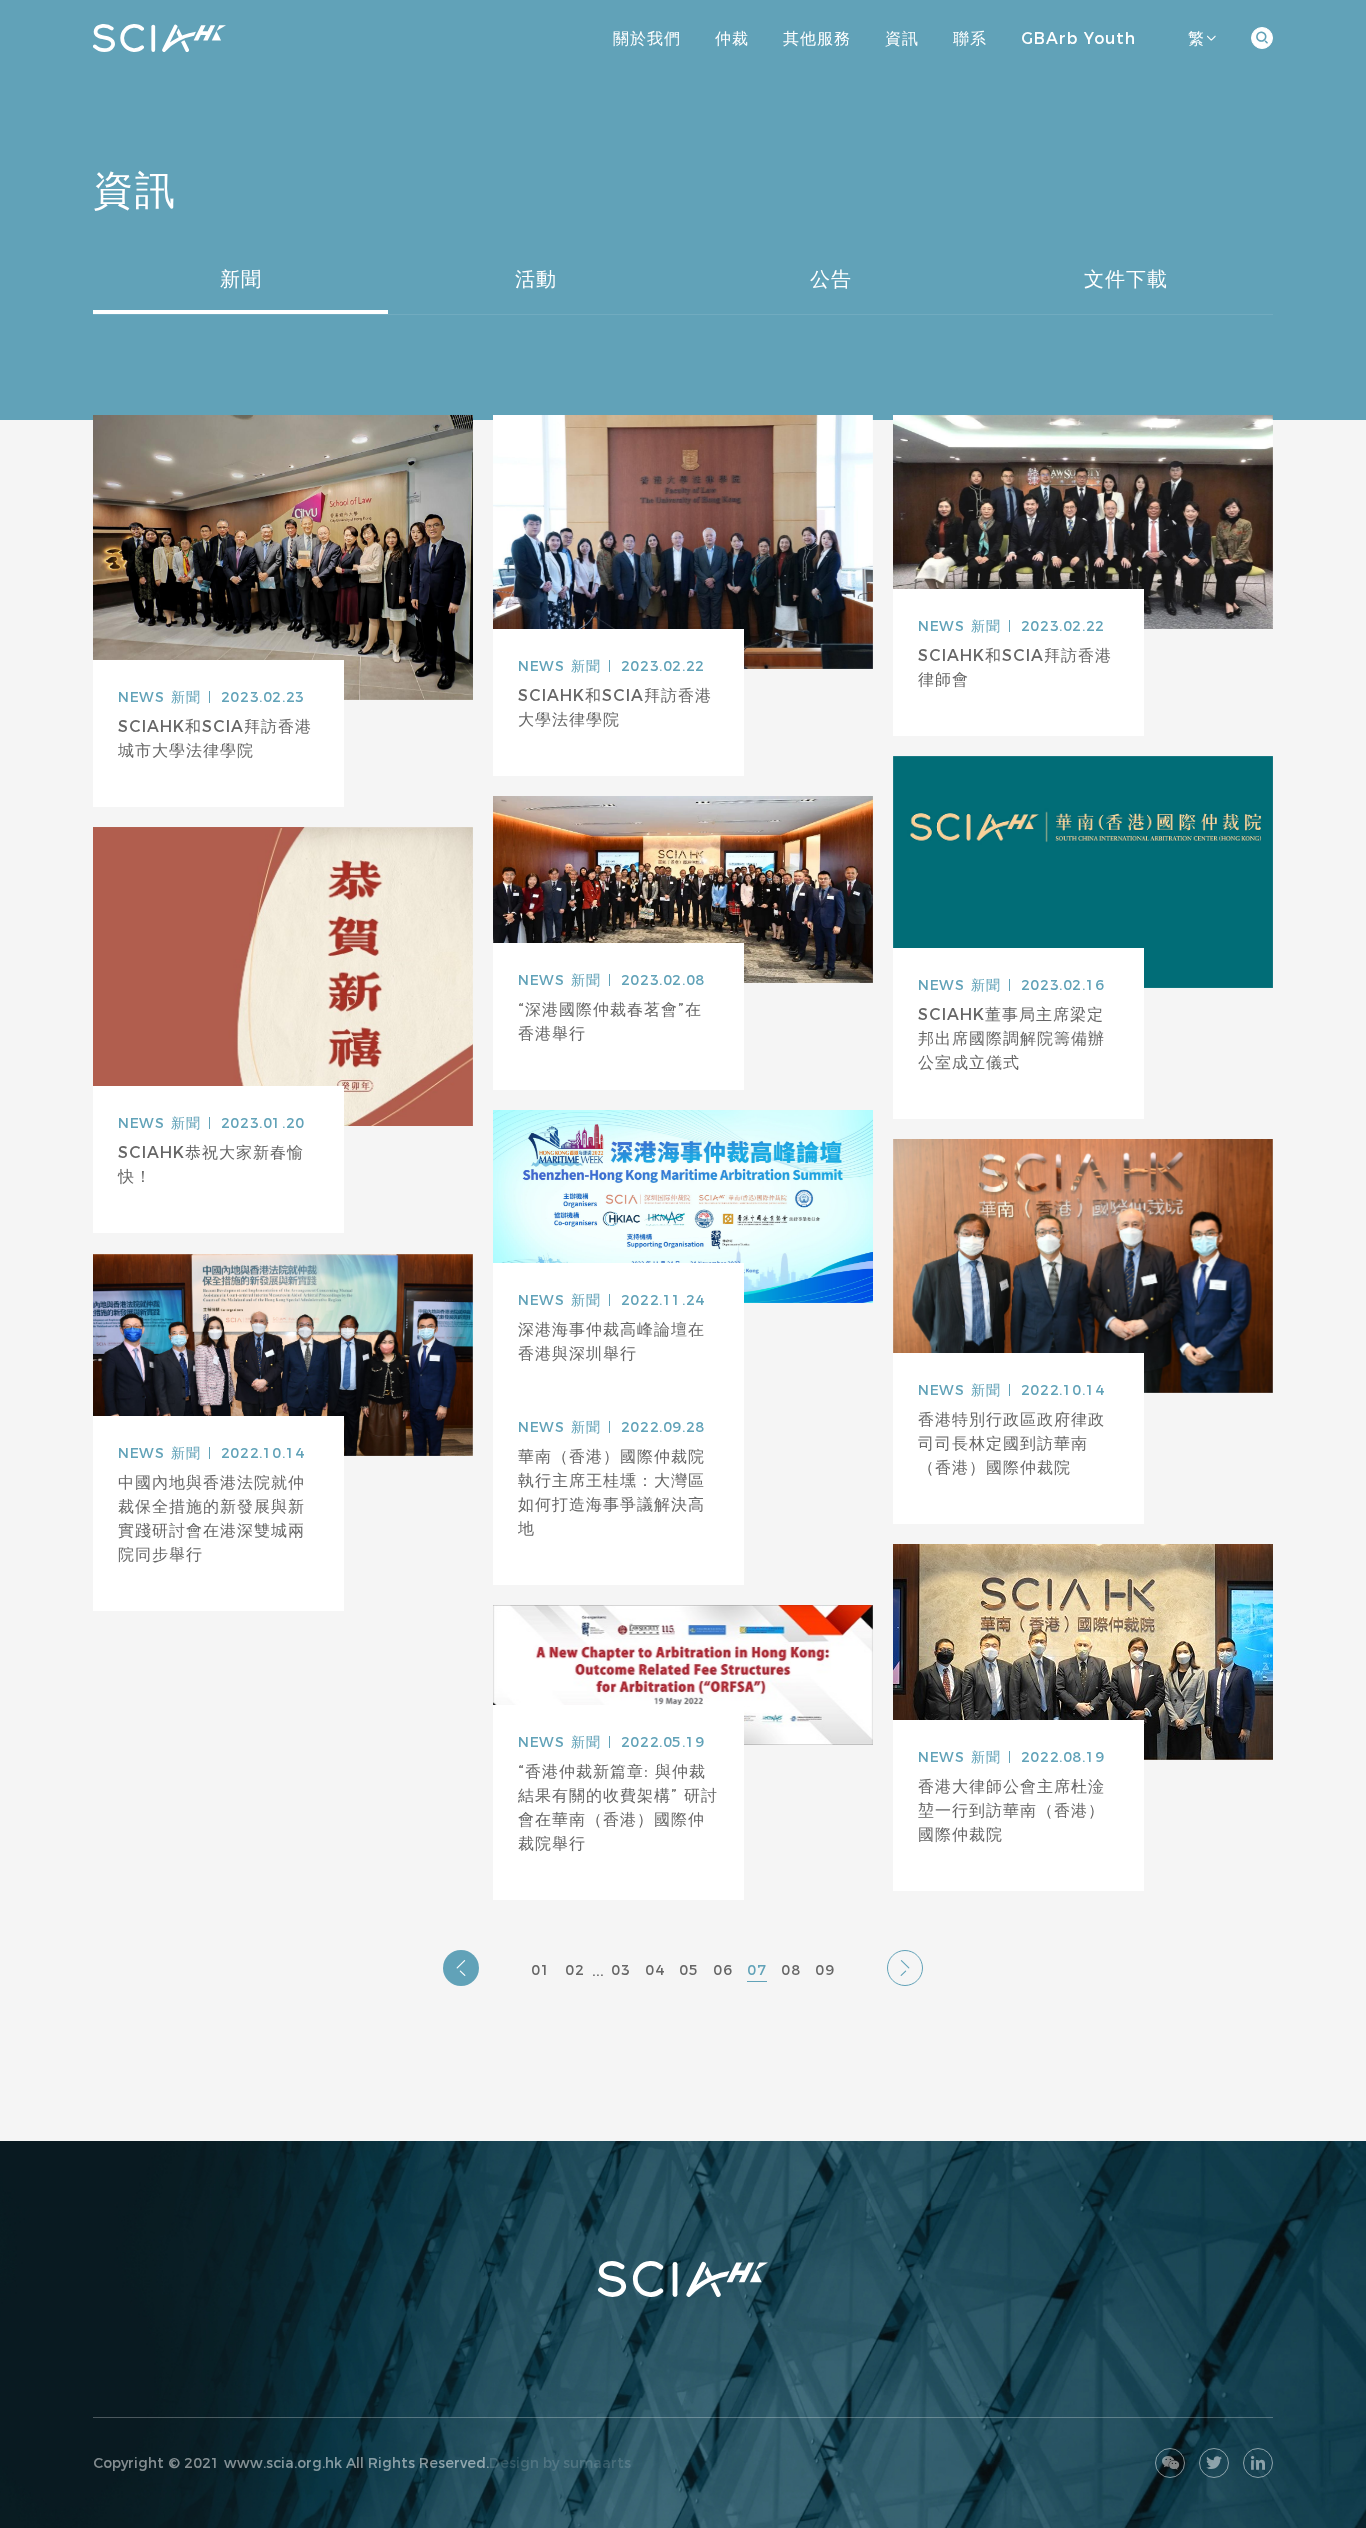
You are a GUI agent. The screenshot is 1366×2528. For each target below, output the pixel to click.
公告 (831, 279)
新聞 (241, 279)
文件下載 (1126, 279)
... (598, 1970)
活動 (536, 279)
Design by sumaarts (560, 2463)
